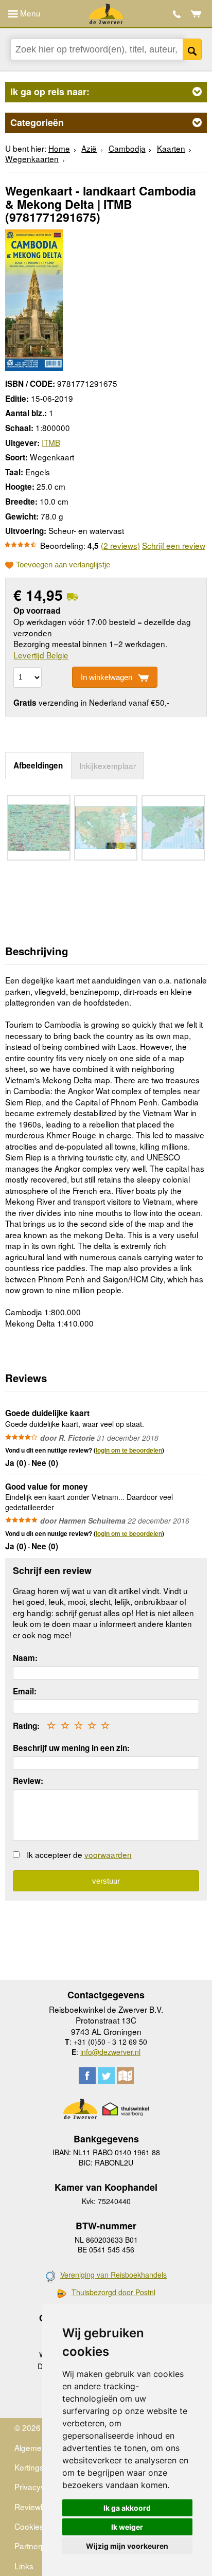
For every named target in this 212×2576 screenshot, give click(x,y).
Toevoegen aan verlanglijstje (63, 565)
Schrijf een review (174, 545)
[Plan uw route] (125, 2076)
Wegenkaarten (32, 158)
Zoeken (192, 49)
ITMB (51, 442)
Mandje (196, 14)
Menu (29, 13)
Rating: (26, 1726)
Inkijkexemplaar (108, 765)
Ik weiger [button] (127, 2527)
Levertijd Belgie (41, 655)
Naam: (25, 1658)
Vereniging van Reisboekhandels (113, 2275)
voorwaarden (108, 1854)
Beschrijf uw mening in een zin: (71, 1748)
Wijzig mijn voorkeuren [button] (127, 2546)
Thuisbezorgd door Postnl (113, 2292)
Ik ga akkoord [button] (127, 2508)
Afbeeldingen (38, 765)
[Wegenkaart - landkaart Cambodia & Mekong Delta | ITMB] (34, 298)
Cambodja (127, 148)
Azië (89, 148)
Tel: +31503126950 (177, 14)
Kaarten (171, 148)
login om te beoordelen (129, 1450)
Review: (28, 1781)
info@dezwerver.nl (110, 2052)
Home (59, 148)
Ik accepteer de (79, 1854)
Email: (25, 1691)
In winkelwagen (107, 677)
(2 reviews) (120, 545)
